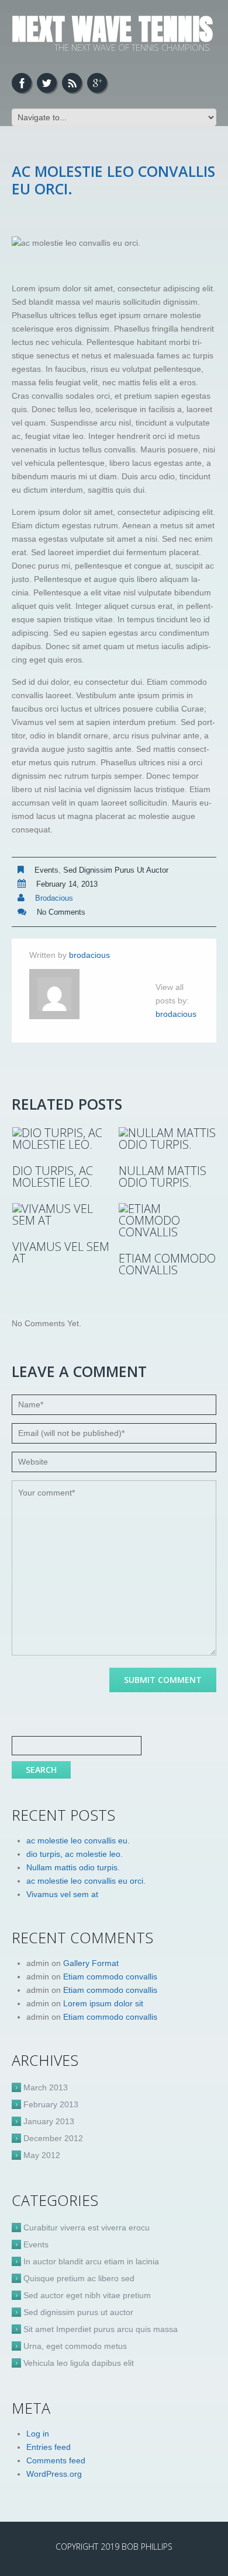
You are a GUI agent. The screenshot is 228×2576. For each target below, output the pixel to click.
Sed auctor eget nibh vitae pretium (87, 2295)
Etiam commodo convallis (167, 1264)
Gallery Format (91, 1963)
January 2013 (49, 2121)
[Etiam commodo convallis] (167, 1221)
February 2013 (51, 2104)
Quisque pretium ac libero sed (79, 2278)
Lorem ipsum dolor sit (103, 2003)
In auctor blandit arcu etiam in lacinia (91, 2261)
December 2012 (53, 2138)
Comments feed (56, 2460)
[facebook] (22, 83)
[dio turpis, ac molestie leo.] (61, 1139)
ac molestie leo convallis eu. (78, 1841)
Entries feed (49, 2447)
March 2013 (46, 2087)
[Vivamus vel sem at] (61, 1215)
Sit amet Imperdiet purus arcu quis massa (101, 2329)
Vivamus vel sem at (61, 1253)
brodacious (54, 898)
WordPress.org (54, 2474)
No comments (61, 912)
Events (46, 870)
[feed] (72, 83)
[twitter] (47, 83)
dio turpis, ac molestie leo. (53, 1177)
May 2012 (42, 2155)
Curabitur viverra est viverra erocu (87, 2228)
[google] (97, 83)
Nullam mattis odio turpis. (163, 1177)
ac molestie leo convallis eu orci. (86, 1881)
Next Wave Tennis (112, 29)
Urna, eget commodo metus (75, 2346)
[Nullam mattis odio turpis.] (167, 1139)
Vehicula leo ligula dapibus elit (79, 2363)
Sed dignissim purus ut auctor (116, 870)
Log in (38, 2434)
